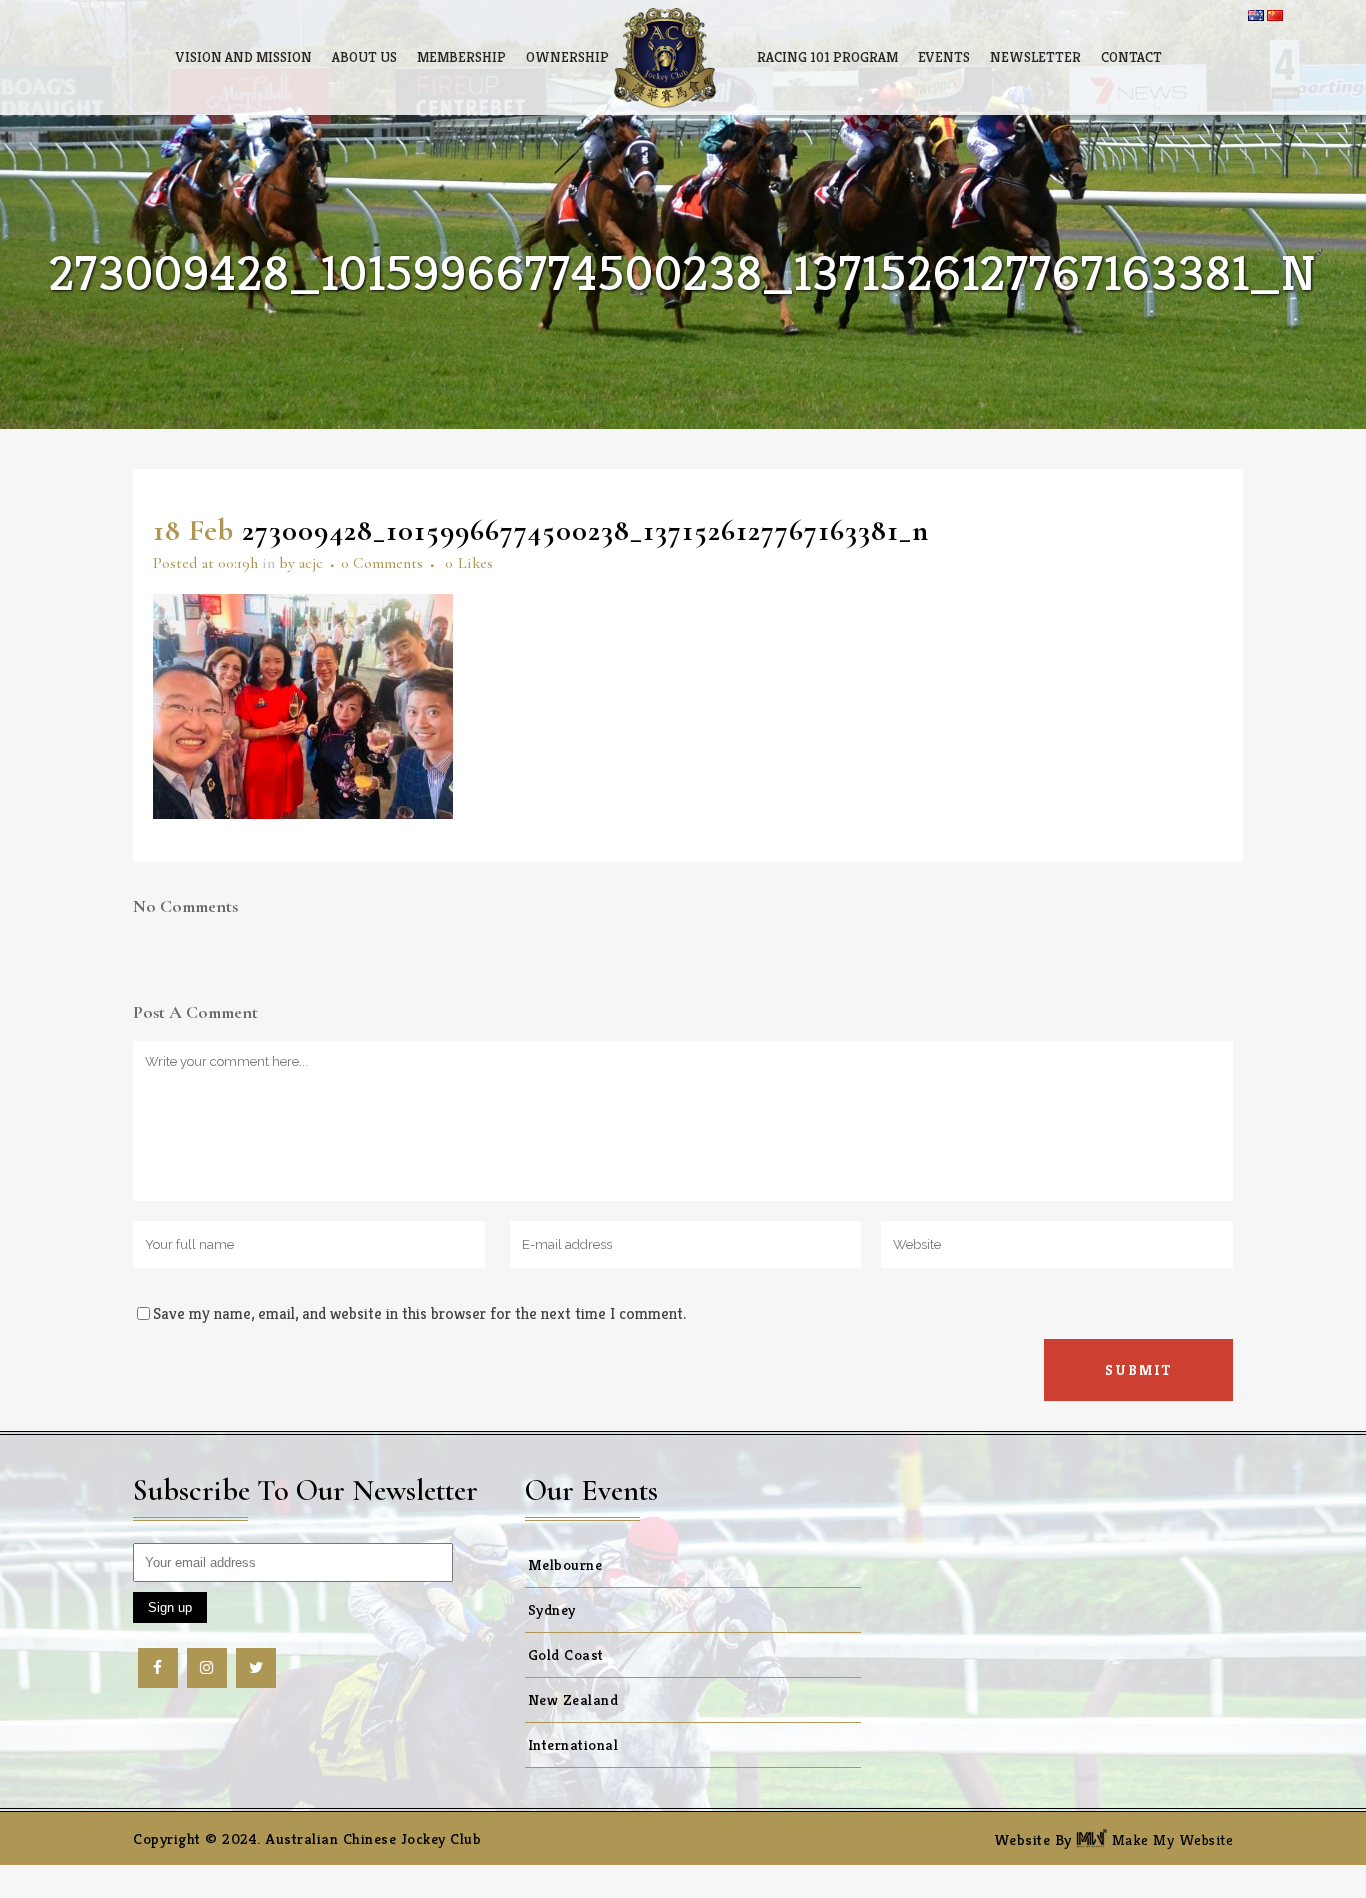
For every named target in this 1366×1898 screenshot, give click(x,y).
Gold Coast (566, 1654)
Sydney (552, 1609)
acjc (311, 563)
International (573, 1744)
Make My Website (1170, 1839)
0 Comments (382, 563)
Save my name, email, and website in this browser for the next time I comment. (419, 1313)
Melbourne (565, 1564)
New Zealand (573, 1699)
